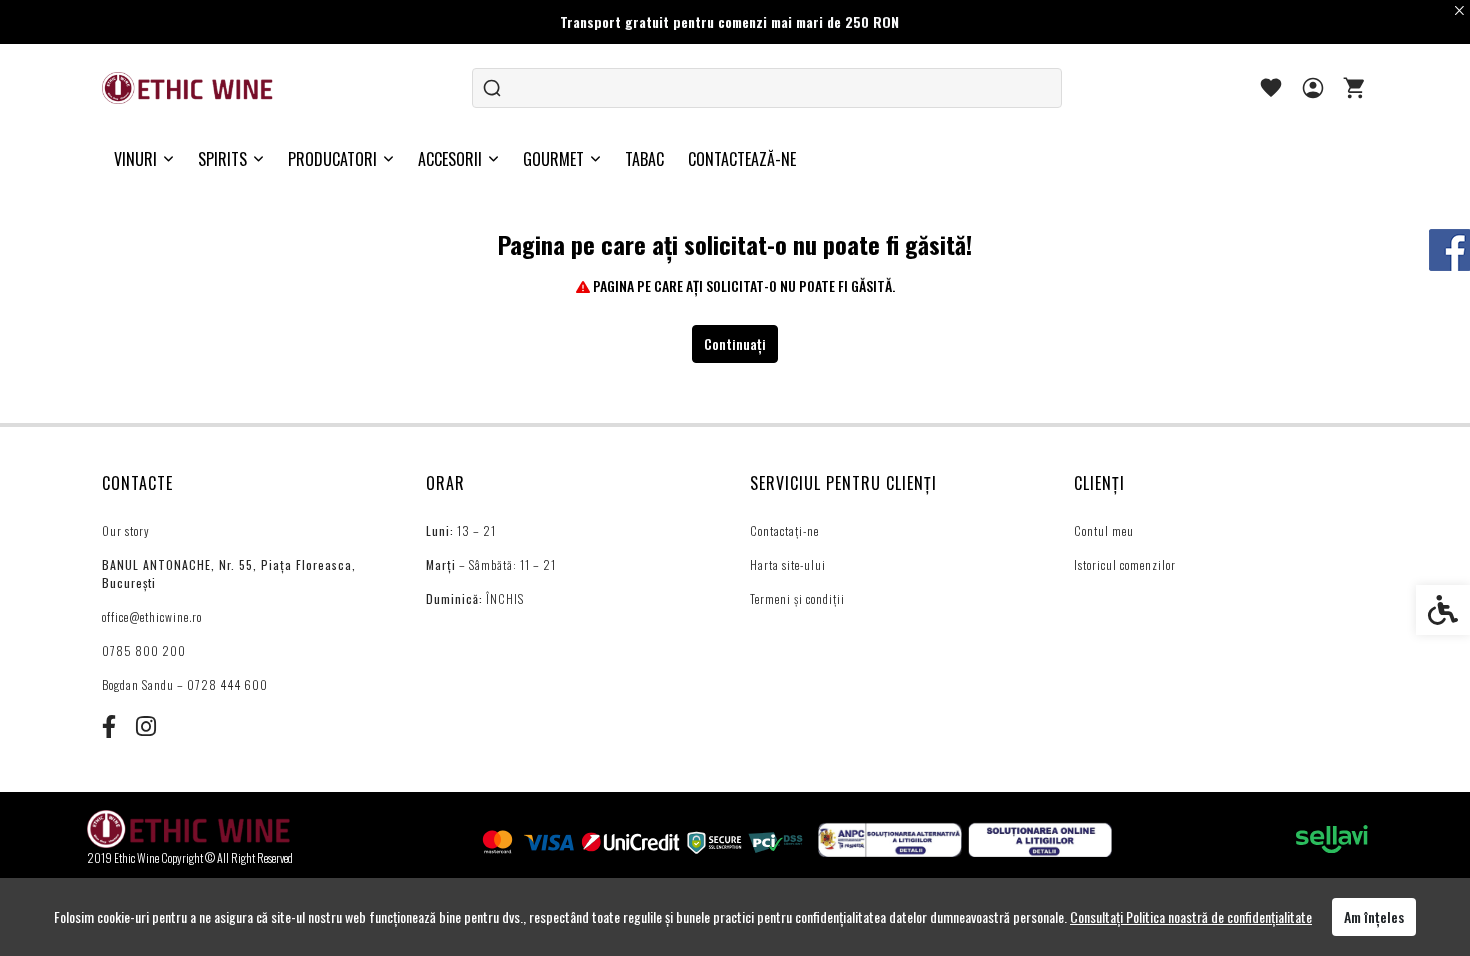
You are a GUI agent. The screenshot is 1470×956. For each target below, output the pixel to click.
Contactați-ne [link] (784, 530)
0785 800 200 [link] (144, 650)
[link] (189, 88)
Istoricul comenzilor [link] (1125, 564)
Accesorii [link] (450, 159)
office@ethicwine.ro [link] (152, 616)
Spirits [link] (222, 159)
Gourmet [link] (553, 159)
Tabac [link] (644, 159)
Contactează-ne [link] (742, 159)
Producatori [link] (332, 159)
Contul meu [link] (1104, 530)
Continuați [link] (735, 343)
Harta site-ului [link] (788, 564)
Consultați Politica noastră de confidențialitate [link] (1191, 916)
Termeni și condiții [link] (797, 598)
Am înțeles (1374, 916)
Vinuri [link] (135, 159)
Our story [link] (126, 530)
